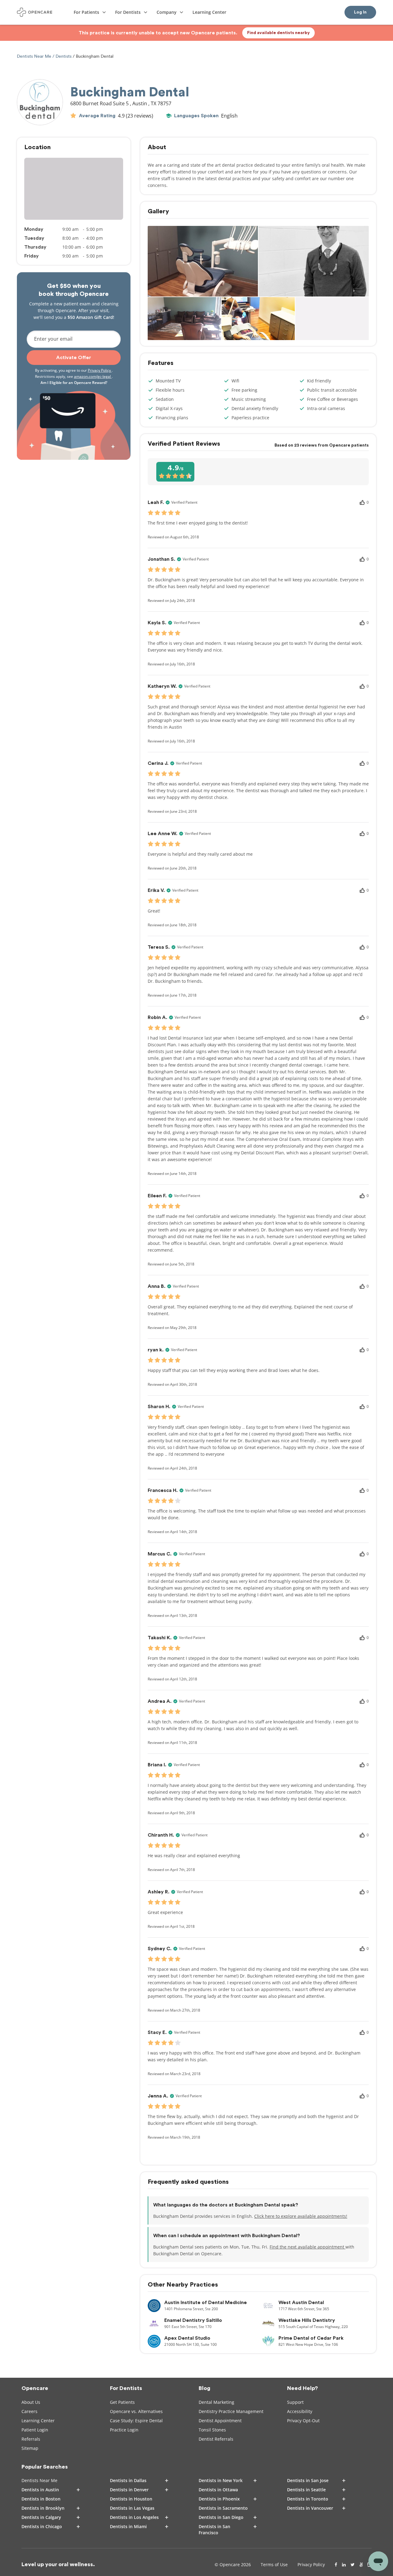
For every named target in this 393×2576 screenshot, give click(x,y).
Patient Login (35, 2430)
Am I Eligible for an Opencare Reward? (74, 383)
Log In (360, 12)
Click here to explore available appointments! (301, 2216)
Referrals (31, 2439)
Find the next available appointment (307, 2247)
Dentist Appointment (220, 2421)
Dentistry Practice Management (231, 2411)
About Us (31, 2402)
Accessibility (300, 2411)
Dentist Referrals (216, 2439)
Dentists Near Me (35, 56)
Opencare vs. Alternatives (136, 2411)
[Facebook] (336, 2565)
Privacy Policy (100, 370)
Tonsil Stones (212, 2430)
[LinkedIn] (344, 2565)
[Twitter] (353, 2565)
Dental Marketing (216, 2402)
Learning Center (38, 2421)
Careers (29, 2411)
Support (295, 2402)
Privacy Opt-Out (303, 2421)
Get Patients (122, 2402)
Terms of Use (274, 2564)
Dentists (64, 56)
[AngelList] (361, 2565)
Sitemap (30, 2448)
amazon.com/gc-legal (93, 376)
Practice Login (124, 2430)
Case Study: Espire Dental (136, 2421)
